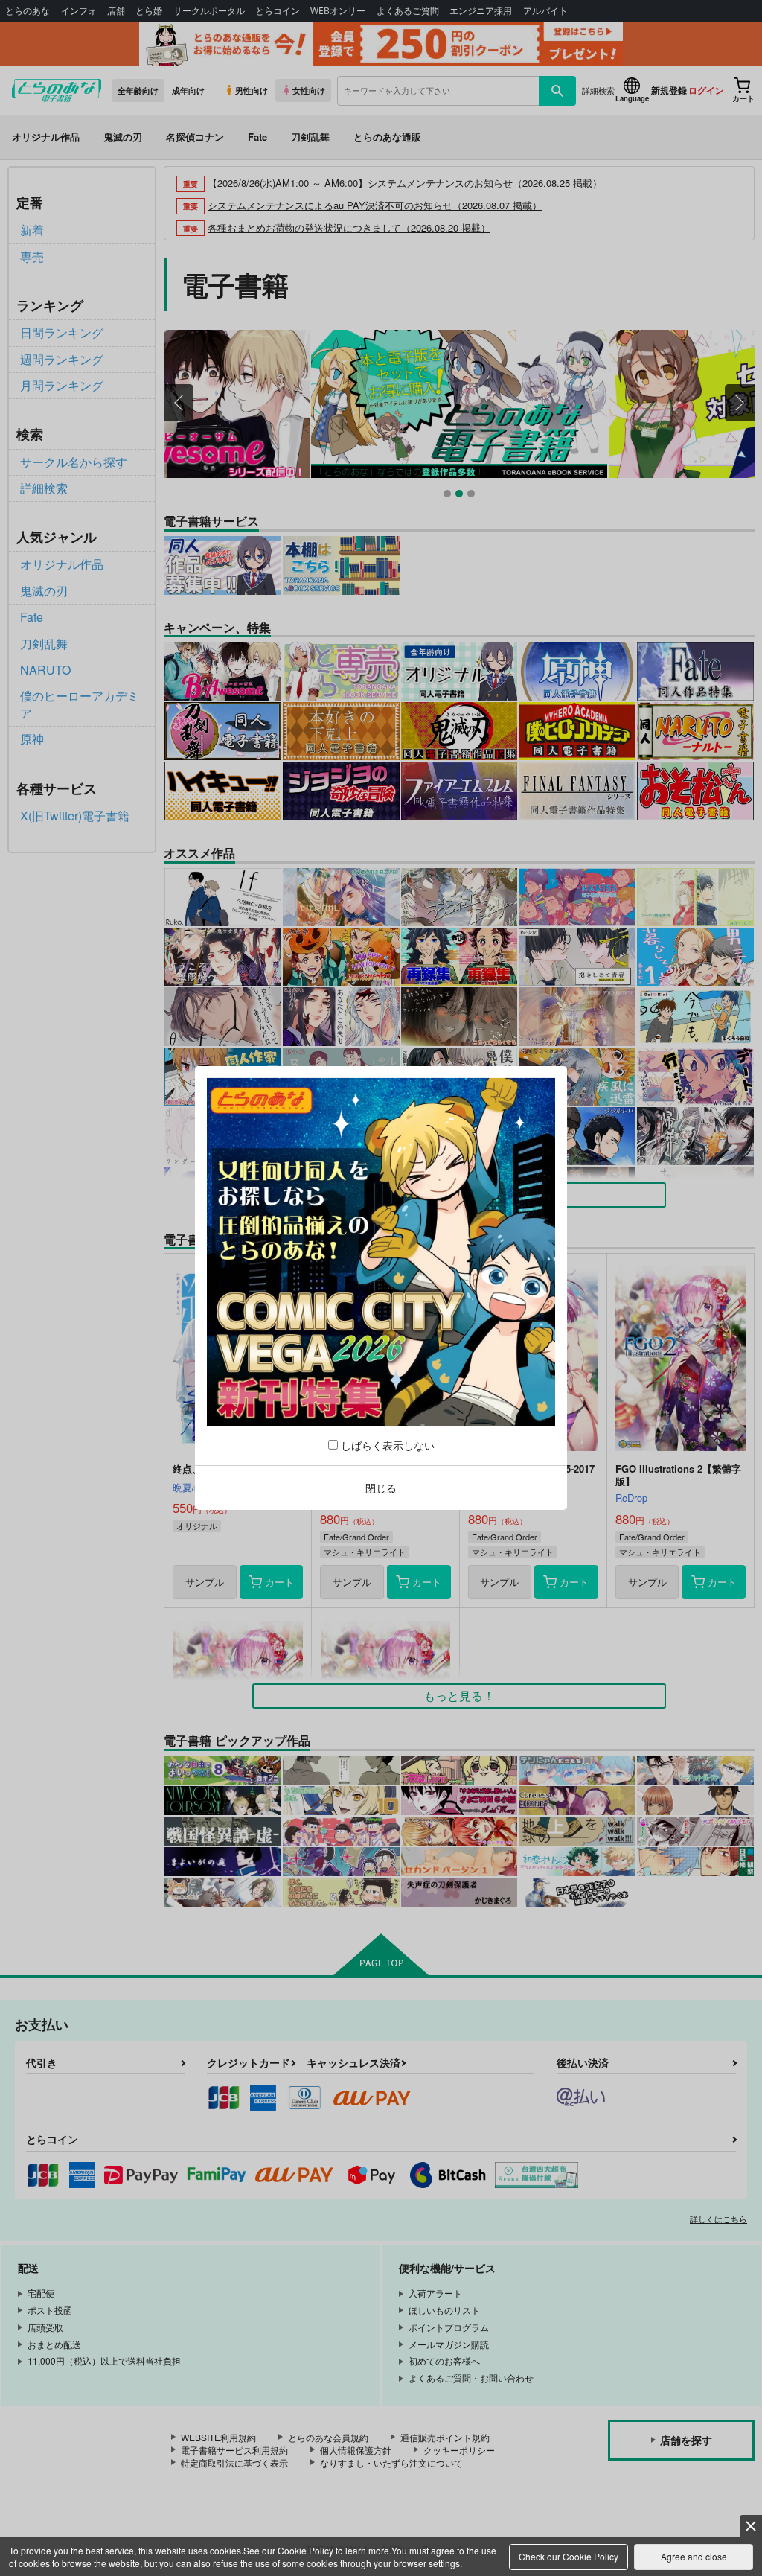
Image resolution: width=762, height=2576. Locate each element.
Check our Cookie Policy (569, 2556)
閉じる (381, 1488)
